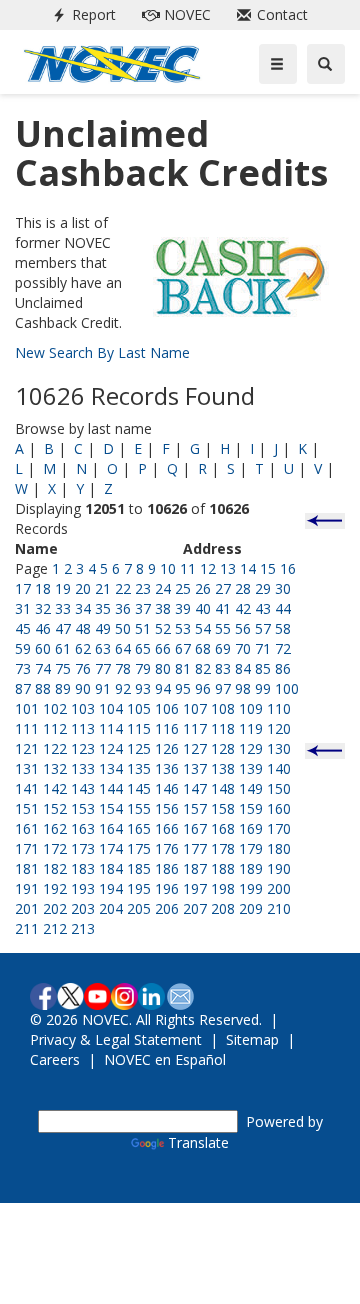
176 (167, 848)
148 (223, 788)
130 (279, 748)
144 (111, 788)
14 (248, 568)
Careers (55, 1059)
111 (27, 728)
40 (203, 608)
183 (83, 868)
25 (183, 588)
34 (83, 608)
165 (139, 828)
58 (283, 628)
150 (279, 788)
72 (283, 648)
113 (83, 728)
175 (139, 848)
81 (183, 668)
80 (163, 668)
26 (203, 588)
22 (123, 588)
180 (279, 848)
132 (55, 768)
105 (139, 708)
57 (263, 628)
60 (43, 648)
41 (223, 608)
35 (103, 608)
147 (195, 788)
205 (139, 908)
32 (43, 608)
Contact (268, 14)
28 (243, 588)
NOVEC (172, 14)
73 (23, 668)
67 (183, 648)
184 (111, 868)
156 (167, 808)
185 (139, 868)
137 (195, 768)
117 (195, 728)
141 (27, 788)
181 (27, 868)
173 (83, 848)
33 (63, 608)
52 (163, 628)
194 (111, 888)
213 (83, 928)
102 (55, 708)
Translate (198, 1142)
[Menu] (278, 64)
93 (143, 688)
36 (123, 608)
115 (139, 728)
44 (283, 608)
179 (251, 848)
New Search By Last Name (102, 352)
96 (203, 688)
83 (223, 668)
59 (23, 648)
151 (27, 808)
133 (83, 768)
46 (43, 628)
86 (283, 668)
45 (23, 628)
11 (188, 568)
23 (143, 588)
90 (83, 688)
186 (167, 868)
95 (183, 688)
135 (139, 768)
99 (263, 688)
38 (163, 608)
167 (195, 828)
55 (223, 628)
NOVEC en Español (165, 1059)
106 (167, 708)
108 (223, 708)
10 (168, 568)
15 (268, 568)
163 (83, 828)
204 (111, 908)
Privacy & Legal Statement (116, 1039)
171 (27, 848)
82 (203, 668)
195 (139, 888)
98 (243, 688)
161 (27, 828)
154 (111, 808)
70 (243, 648)
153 (83, 808)
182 (55, 868)
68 (203, 648)
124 (111, 748)
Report (80, 14)
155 (139, 808)
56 (243, 628)
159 (251, 808)
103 (83, 708)
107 (195, 708)
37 (143, 608)
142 (55, 788)
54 (203, 628)
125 (139, 748)
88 (43, 688)
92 (123, 688)
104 (111, 708)
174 (111, 848)
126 (167, 748)
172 (55, 848)
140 (279, 768)
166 (167, 828)
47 (63, 628)
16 (288, 568)
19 (63, 588)
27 (223, 588)
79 (143, 668)
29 (263, 588)
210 (279, 908)
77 (103, 668)
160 (279, 808)
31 (23, 608)
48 (83, 628)
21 (103, 588)
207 (195, 908)
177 (195, 848)
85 (263, 668)
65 (143, 648)
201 (27, 908)
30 (283, 588)
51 (143, 628)
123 (83, 748)
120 (279, 728)
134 (111, 768)
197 (195, 888)
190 (279, 868)
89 (63, 688)
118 (223, 728)
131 (27, 768)
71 (263, 648)
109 (251, 708)
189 (251, 868)
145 (139, 788)
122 (55, 748)
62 (83, 648)
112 (55, 728)
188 (223, 868)
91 (103, 688)
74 (43, 668)
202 (55, 908)
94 (163, 688)
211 (27, 928)
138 (223, 768)
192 (55, 888)
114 (111, 728)
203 (83, 908)
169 (251, 828)
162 (55, 828)
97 (223, 688)
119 (251, 728)
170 (279, 828)
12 (208, 568)
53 (183, 628)
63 (103, 648)
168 (223, 828)
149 (251, 788)
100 (287, 688)
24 (163, 588)
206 (167, 908)
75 (63, 668)
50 (123, 628)
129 (251, 748)
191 (27, 888)
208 (223, 908)
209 (251, 908)
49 (103, 628)
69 (223, 648)
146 (167, 788)
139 (251, 768)
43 (263, 608)
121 (27, 748)
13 (228, 568)
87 (23, 688)
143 (83, 788)
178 (223, 848)
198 (223, 888)
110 (279, 708)
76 (83, 668)
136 (167, 768)
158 (223, 808)
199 (251, 888)
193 (83, 888)
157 (195, 808)
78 (123, 668)
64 (123, 648)
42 (243, 608)
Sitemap (252, 1039)
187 (195, 868)
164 (111, 828)
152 (55, 808)
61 (63, 648)
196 (167, 888)
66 (163, 648)
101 (27, 708)
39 (183, 608)
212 (55, 928)
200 (279, 888)
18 (43, 588)
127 (195, 748)
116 (167, 728)
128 (223, 748)
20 (83, 588)
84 (243, 668)
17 (23, 588)
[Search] (326, 64)
